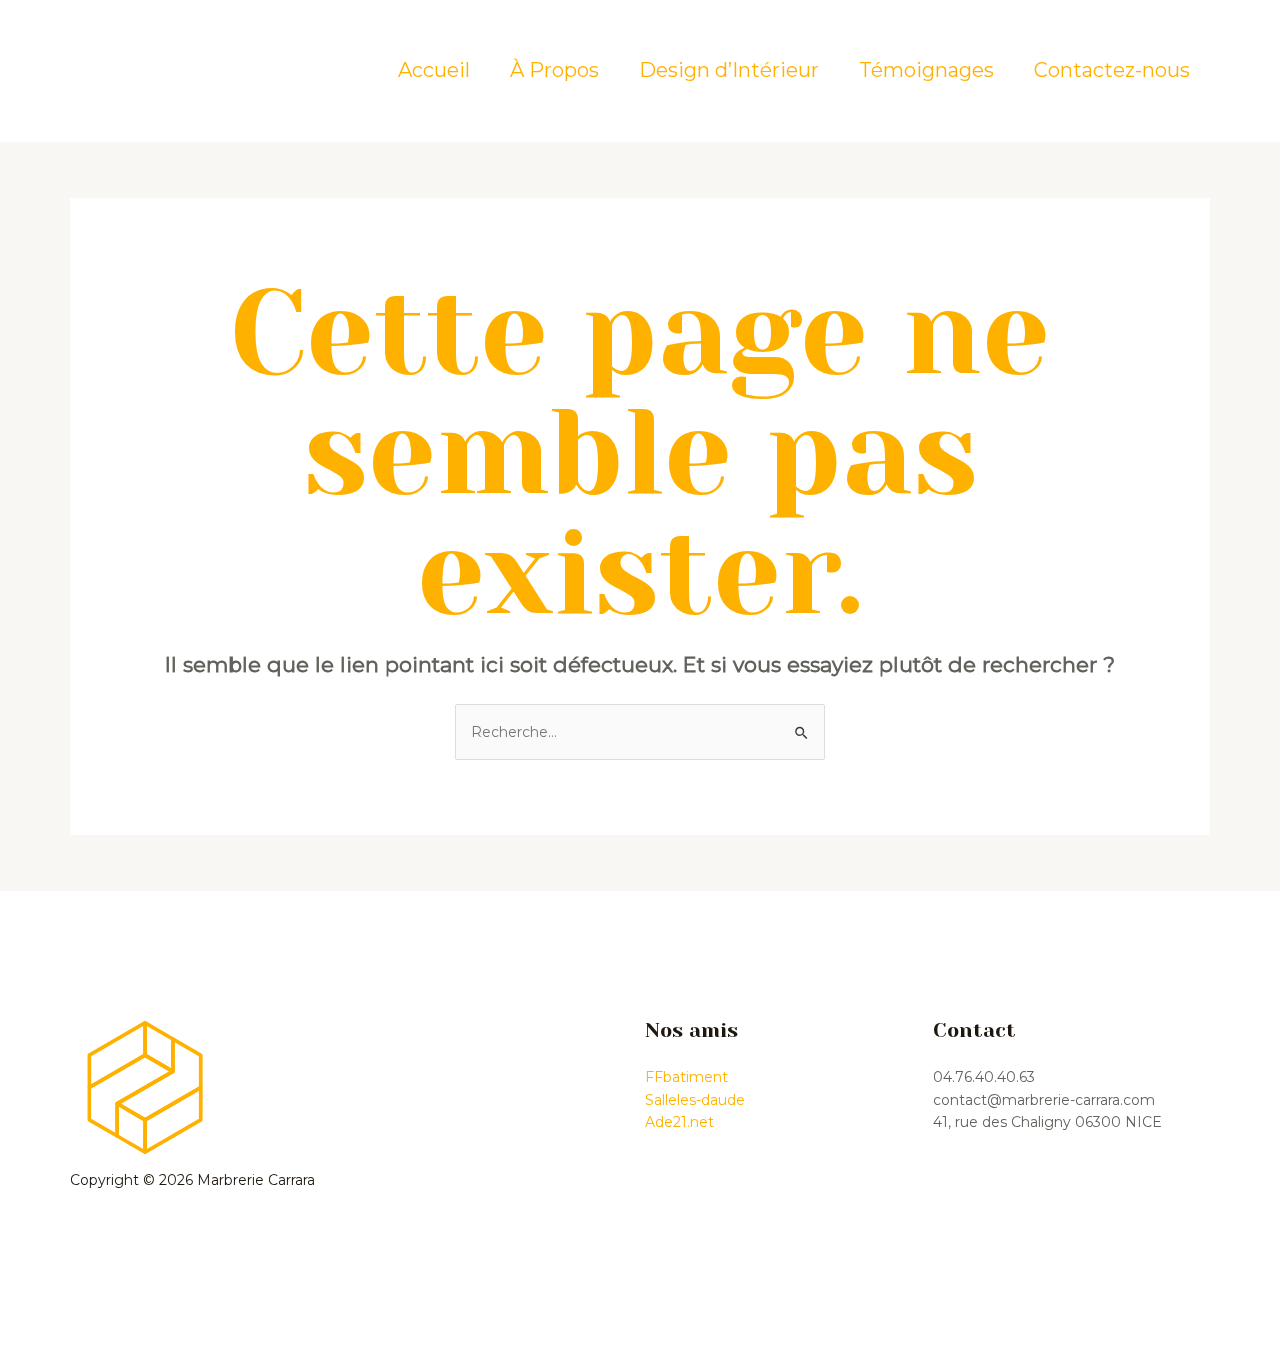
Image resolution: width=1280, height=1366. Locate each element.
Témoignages (926, 70)
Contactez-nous (1112, 70)
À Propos (554, 70)
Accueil (434, 70)
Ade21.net (679, 1122)
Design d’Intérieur (729, 70)
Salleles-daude (695, 1100)
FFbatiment (686, 1077)
